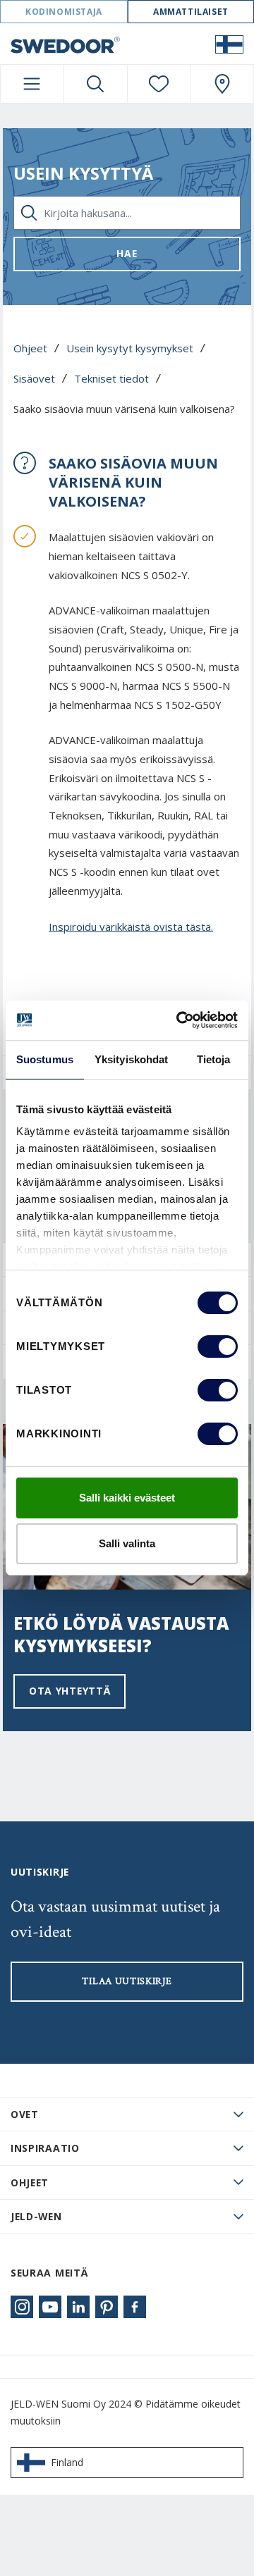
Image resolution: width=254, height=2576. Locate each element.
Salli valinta (127, 1543)
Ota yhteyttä (69, 1691)
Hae (127, 253)
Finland (67, 2462)
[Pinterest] (107, 2307)
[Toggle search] (96, 84)
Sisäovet (34, 378)
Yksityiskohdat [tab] (131, 1059)
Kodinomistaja (64, 12)
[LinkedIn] (78, 2307)
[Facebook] (135, 2307)
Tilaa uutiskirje (127, 1981)
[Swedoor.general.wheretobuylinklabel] (222, 84)
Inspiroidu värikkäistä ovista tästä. (131, 927)
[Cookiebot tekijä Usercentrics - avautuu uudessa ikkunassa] (179, 1020)
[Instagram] (22, 2307)
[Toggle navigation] (32, 84)
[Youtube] (50, 2307)
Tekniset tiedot (111, 378)
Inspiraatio (45, 2148)
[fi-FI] (229, 44)
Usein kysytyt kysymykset (130, 348)
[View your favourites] (159, 84)
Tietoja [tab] (214, 1059)
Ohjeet (30, 348)
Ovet (25, 2114)
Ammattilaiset (191, 12)
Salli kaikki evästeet (127, 1498)
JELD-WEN (36, 2216)
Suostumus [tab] (45, 1059)
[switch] (218, 1346)
